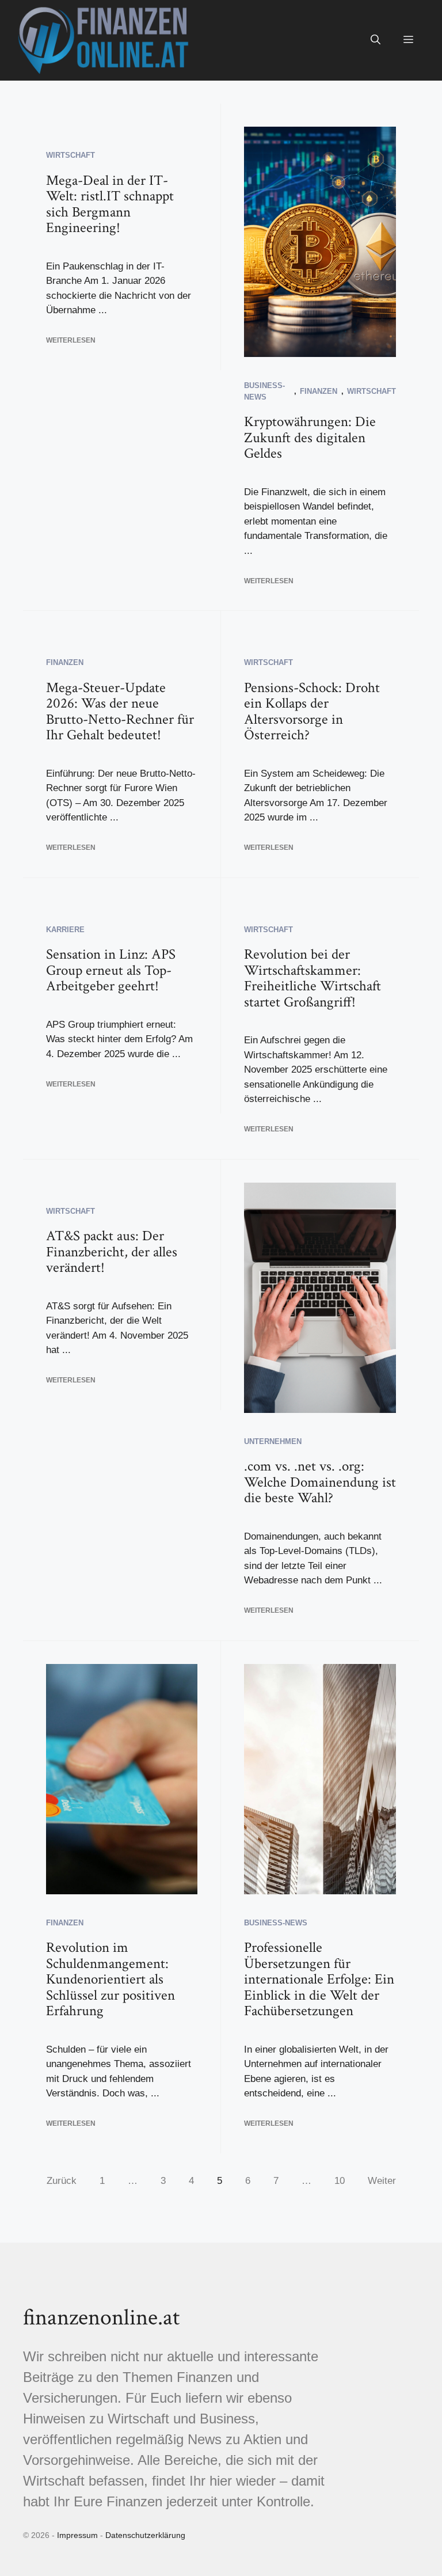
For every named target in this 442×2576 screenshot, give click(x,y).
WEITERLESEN (71, 340)
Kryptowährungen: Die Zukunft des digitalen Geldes (310, 438)
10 (340, 2181)
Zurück (62, 2181)
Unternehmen (273, 1441)
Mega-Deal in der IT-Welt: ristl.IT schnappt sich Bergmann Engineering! (110, 204)
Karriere (65, 930)
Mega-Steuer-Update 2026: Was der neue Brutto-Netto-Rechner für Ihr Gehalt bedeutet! (120, 712)
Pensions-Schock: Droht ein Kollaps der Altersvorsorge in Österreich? (312, 712)
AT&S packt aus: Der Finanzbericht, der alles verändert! (112, 1252)
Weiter (382, 2181)
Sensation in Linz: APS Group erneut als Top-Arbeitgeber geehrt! (111, 970)
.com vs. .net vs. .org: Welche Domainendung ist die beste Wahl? (320, 1482)
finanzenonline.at (101, 2317)
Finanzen (319, 391)
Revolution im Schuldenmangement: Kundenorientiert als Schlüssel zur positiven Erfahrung (110, 1979)
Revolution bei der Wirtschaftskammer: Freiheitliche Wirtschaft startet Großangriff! (313, 978)
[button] (376, 40)
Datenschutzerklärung (145, 2535)
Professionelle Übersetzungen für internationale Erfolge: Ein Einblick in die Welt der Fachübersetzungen (319, 1979)
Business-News (276, 1923)
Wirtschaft (71, 155)
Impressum (77, 2535)
